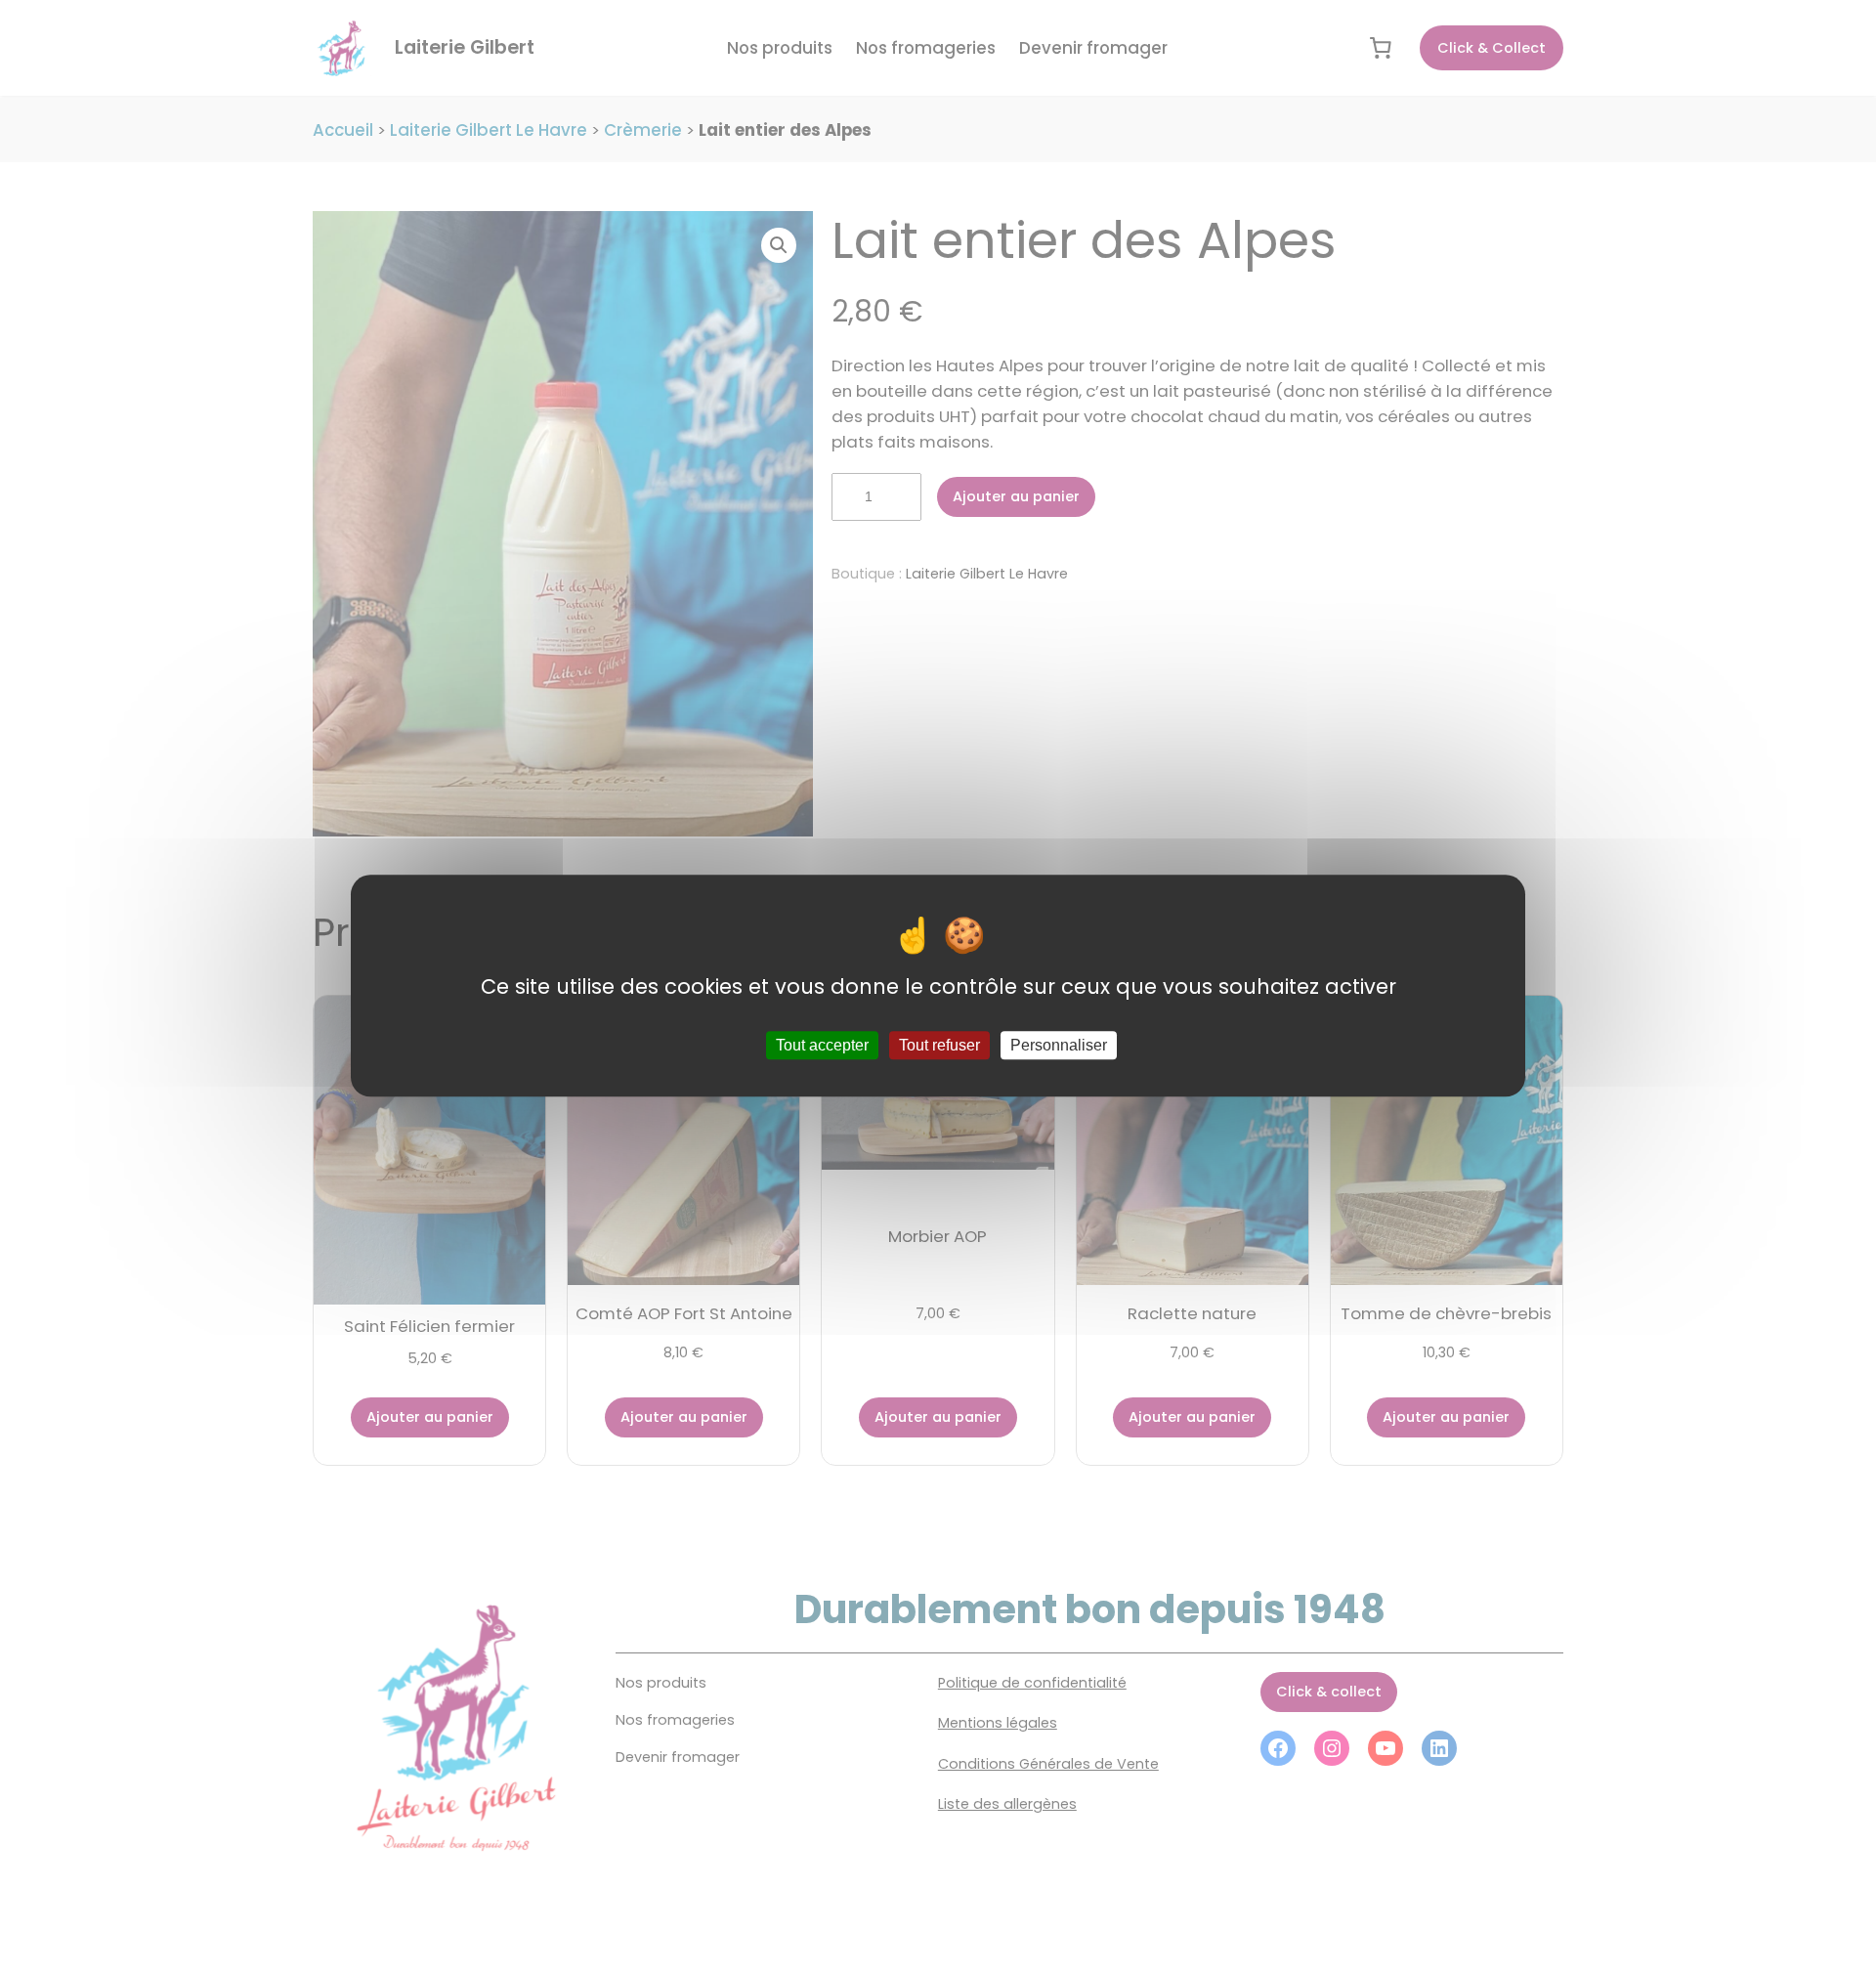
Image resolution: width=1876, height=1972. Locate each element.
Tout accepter (822, 1046)
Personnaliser (1059, 1046)
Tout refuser (939, 1046)
